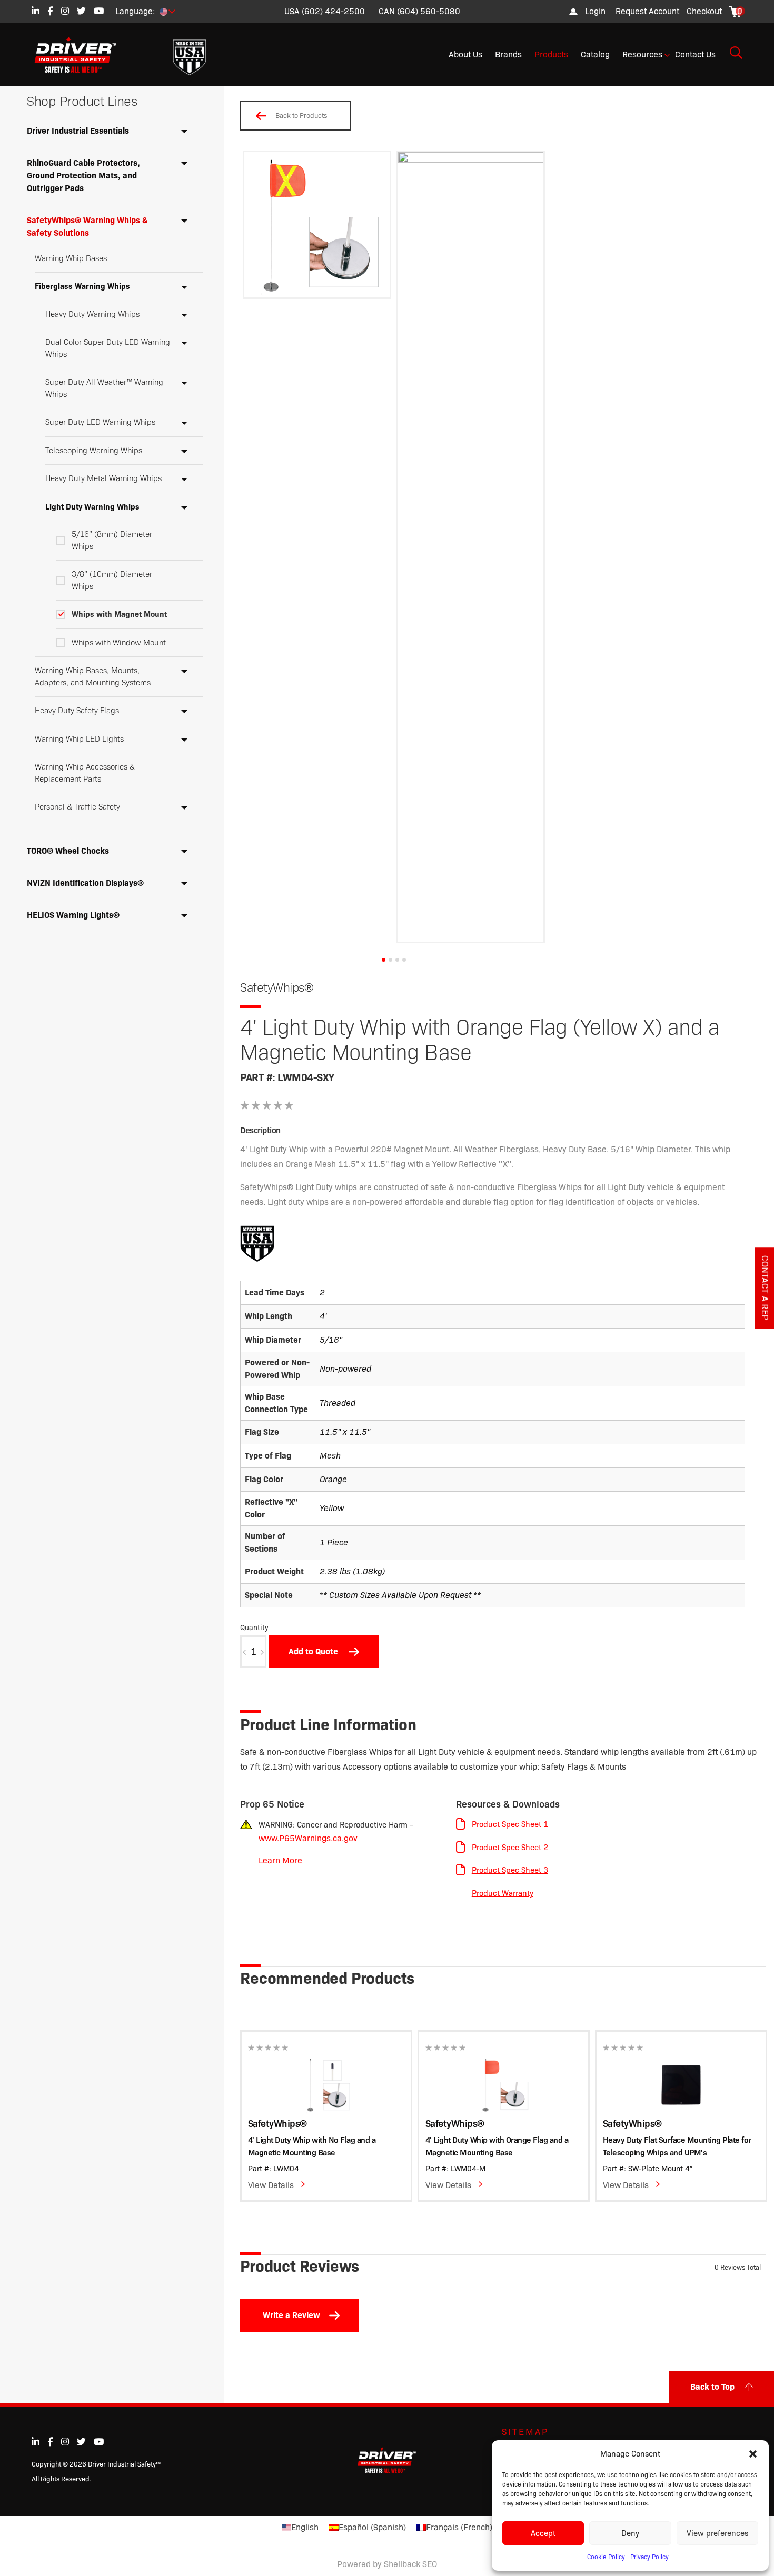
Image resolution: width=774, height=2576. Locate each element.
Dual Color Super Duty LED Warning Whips (108, 348)
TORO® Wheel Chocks (68, 851)
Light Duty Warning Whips (92, 507)
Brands (508, 54)
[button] (753, 2454)
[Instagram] (65, 11)
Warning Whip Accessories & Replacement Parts (85, 773)
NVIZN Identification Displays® (85, 883)
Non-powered (345, 1369)
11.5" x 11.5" (345, 1432)
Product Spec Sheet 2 (510, 1848)
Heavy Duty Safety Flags (77, 711)
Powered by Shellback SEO (387, 2564)
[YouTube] (99, 11)
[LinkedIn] (36, 11)
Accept (543, 2533)
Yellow (332, 1508)
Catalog (595, 54)
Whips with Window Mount (119, 643)
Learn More (280, 1860)
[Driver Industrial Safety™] (83, 55)
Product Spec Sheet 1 (510, 1824)
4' (323, 1316)
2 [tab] (390, 960)
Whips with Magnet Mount (119, 614)
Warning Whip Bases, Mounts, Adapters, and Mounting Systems (93, 677)
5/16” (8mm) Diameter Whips (112, 540)
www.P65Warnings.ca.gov (308, 1838)
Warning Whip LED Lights (79, 739)
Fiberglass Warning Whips (82, 286)
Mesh (330, 1456)
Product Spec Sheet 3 (510, 1870)
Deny (630, 2533)
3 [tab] (397, 960)
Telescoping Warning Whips (94, 451)
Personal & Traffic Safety (77, 807)
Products (551, 54)
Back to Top (712, 2387)
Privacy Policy (649, 2557)
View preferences (717, 2533)
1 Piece (334, 1542)
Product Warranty (503, 1893)
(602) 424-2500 (333, 11)
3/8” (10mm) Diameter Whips (112, 580)
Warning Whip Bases (71, 258)
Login (595, 11)
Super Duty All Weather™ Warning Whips (104, 388)
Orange (333, 1479)
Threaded (338, 1403)
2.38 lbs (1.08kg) (352, 1571)
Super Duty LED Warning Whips (100, 422)
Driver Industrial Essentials (78, 131)
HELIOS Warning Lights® (73, 915)
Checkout (704, 11)
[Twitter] (81, 11)
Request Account (647, 11)
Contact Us (695, 54)
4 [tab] (404, 960)
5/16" (331, 1340)
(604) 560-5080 (429, 11)
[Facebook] (50, 11)
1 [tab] (384, 960)
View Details (271, 2185)
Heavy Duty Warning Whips (92, 314)
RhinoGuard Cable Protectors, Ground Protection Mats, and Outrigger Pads (83, 176)
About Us (465, 54)
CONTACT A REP (765, 1288)
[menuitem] (647, 12)
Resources (642, 54)
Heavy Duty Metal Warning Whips (103, 478)
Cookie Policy (606, 2557)
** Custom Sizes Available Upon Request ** (400, 1595)
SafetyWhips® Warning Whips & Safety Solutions (87, 227)
